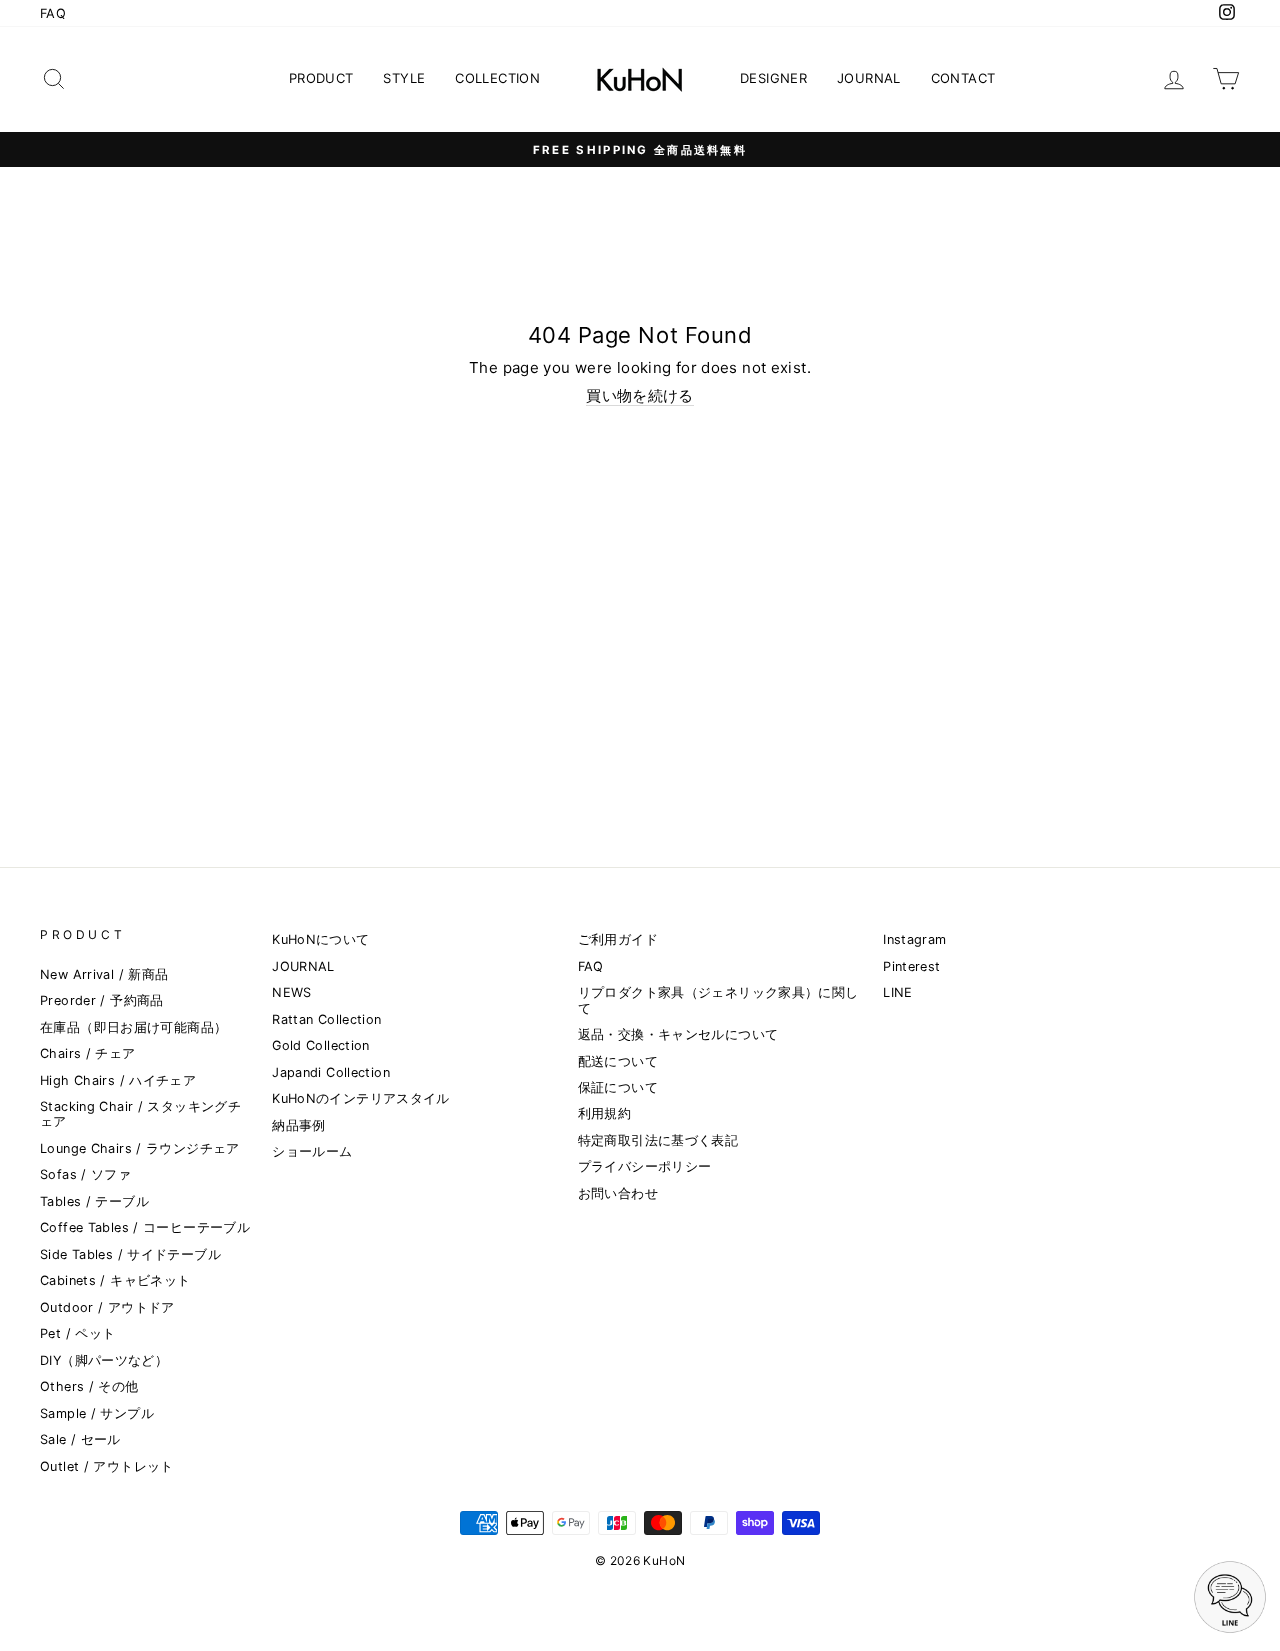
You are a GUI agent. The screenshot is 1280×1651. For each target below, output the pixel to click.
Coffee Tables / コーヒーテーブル (145, 1227)
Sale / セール (80, 1439)
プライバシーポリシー (645, 1166)
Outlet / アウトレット (107, 1466)
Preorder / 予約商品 (102, 1000)
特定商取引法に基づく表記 (658, 1140)
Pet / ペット (77, 1333)
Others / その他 (89, 1386)
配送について (618, 1061)
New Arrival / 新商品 (104, 974)
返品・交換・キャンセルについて (678, 1034)
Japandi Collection (331, 1072)
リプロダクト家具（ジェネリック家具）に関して (718, 1000)
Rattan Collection (326, 1019)
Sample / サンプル (97, 1413)
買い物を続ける (640, 396)
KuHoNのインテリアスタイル (361, 1098)
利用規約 (605, 1113)
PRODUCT (321, 78)
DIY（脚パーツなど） (104, 1360)
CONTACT (963, 78)
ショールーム (312, 1151)
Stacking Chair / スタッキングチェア (140, 1114)
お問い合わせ (618, 1193)
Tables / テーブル (94, 1201)
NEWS (292, 992)
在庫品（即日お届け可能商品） (133, 1027)
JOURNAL (869, 78)
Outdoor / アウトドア (107, 1307)
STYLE (404, 78)
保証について (618, 1087)
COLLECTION (497, 78)
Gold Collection (321, 1045)
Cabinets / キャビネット (115, 1280)
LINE (898, 992)
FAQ (53, 13)
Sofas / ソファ (85, 1174)
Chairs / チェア (88, 1053)
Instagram (914, 939)
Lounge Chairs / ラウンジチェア (140, 1148)
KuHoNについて (320, 939)
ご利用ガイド (618, 939)
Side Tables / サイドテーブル (130, 1254)
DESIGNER (773, 78)
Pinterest (911, 966)
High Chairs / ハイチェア (118, 1080)
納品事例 (299, 1125)
